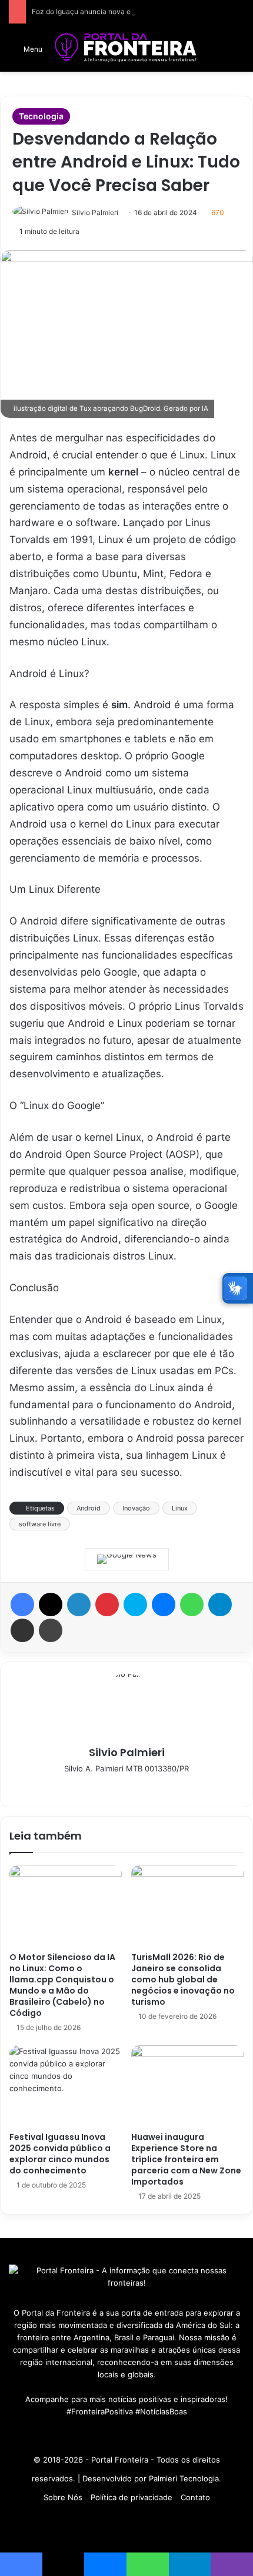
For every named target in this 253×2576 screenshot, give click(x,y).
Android (89, 1508)
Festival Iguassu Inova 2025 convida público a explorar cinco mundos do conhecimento (60, 2154)
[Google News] (127, 1559)
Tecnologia (41, 116)
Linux (180, 1508)
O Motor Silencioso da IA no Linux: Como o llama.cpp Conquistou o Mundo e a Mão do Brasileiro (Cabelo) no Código (62, 1985)
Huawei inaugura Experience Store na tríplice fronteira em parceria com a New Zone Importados (186, 2159)
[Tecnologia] (126, 48)
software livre (40, 1524)
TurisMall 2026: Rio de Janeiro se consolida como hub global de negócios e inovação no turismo (183, 1979)
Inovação (136, 1508)
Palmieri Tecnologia (184, 2478)
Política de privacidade (132, 2497)
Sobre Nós (63, 2497)
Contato (195, 2497)
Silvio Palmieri (95, 212)
